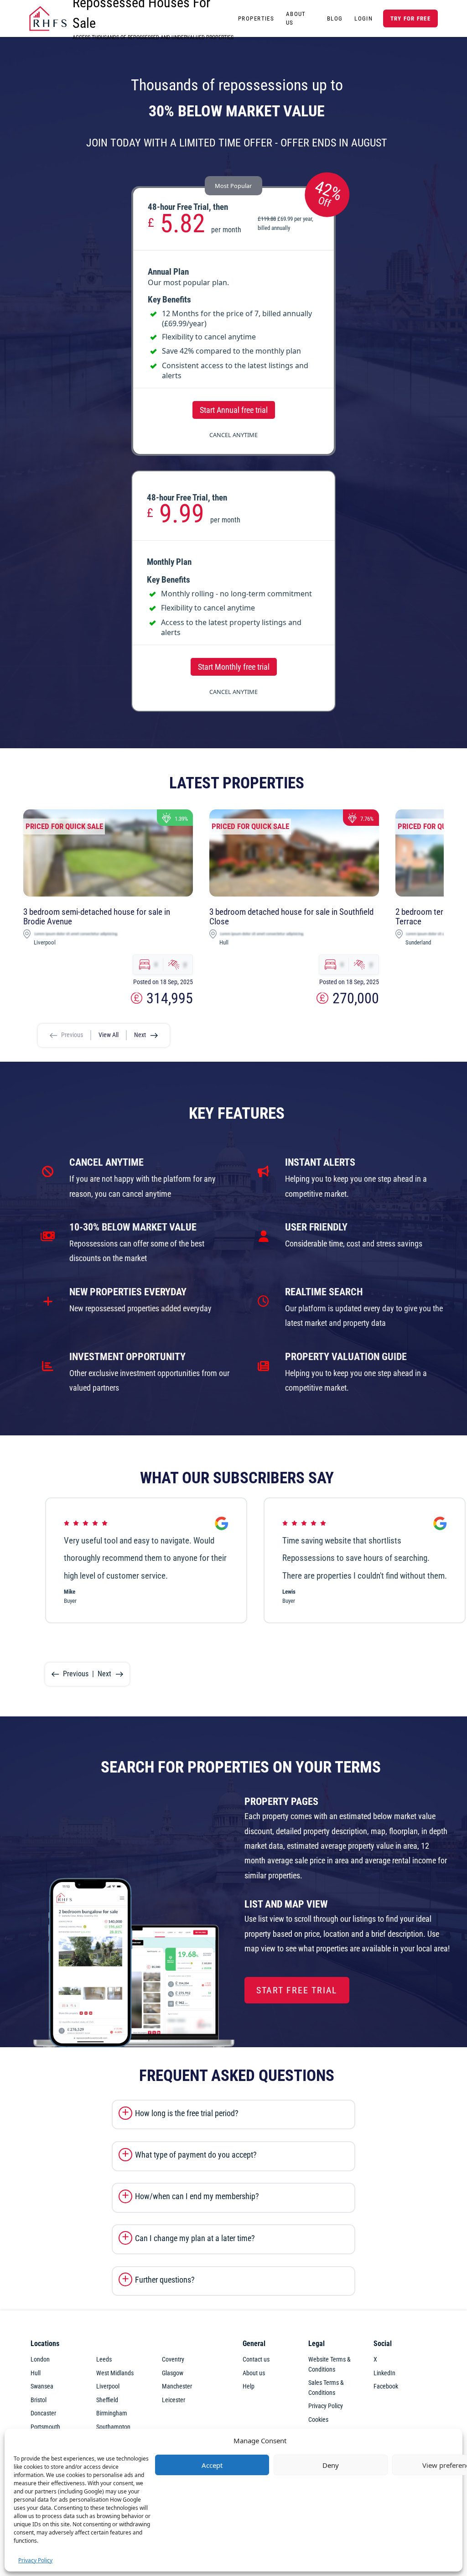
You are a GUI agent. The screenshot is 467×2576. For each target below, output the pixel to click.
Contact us (256, 2360)
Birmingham (112, 2413)
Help (249, 2386)
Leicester (174, 2400)
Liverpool (108, 2386)
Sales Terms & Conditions (326, 2388)
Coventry (173, 2360)
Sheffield (107, 2400)
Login (363, 18)
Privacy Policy (35, 2560)
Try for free (410, 18)
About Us (296, 18)
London (40, 2360)
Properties (256, 18)
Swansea (42, 2386)
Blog (335, 18)
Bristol (39, 2400)
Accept (212, 2465)
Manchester (177, 2386)
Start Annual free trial (234, 410)
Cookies (318, 2420)
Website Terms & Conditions (329, 2365)
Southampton (113, 2427)
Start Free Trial (297, 1990)
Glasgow (173, 2373)
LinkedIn (384, 2373)
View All (109, 1035)
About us (254, 2373)
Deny (331, 2465)
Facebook (386, 2386)
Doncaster (43, 2413)
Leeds (104, 2360)
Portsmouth (45, 2427)
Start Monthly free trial (234, 667)
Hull (36, 2373)
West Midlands (115, 2373)
